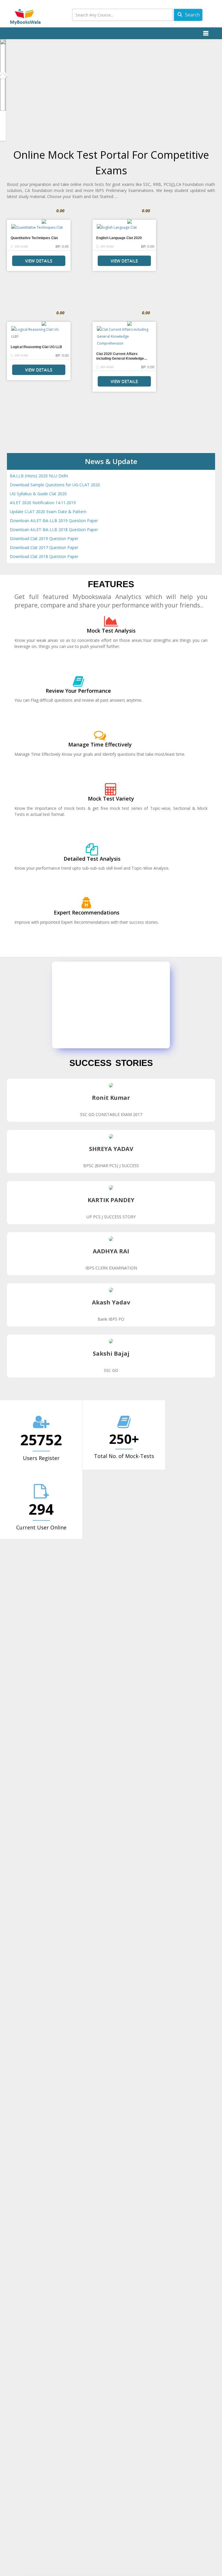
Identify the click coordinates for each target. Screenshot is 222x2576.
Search (192, 15)
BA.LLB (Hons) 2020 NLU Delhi (39, 476)
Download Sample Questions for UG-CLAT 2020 (55, 485)
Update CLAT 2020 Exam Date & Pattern (48, 512)
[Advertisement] (138, 1005)
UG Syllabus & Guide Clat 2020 (38, 494)
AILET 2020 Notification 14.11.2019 (43, 503)
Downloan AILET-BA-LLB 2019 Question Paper (54, 521)
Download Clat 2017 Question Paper (44, 547)
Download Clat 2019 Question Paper (44, 538)
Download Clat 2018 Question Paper (44, 556)
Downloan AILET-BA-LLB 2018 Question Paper (54, 530)
